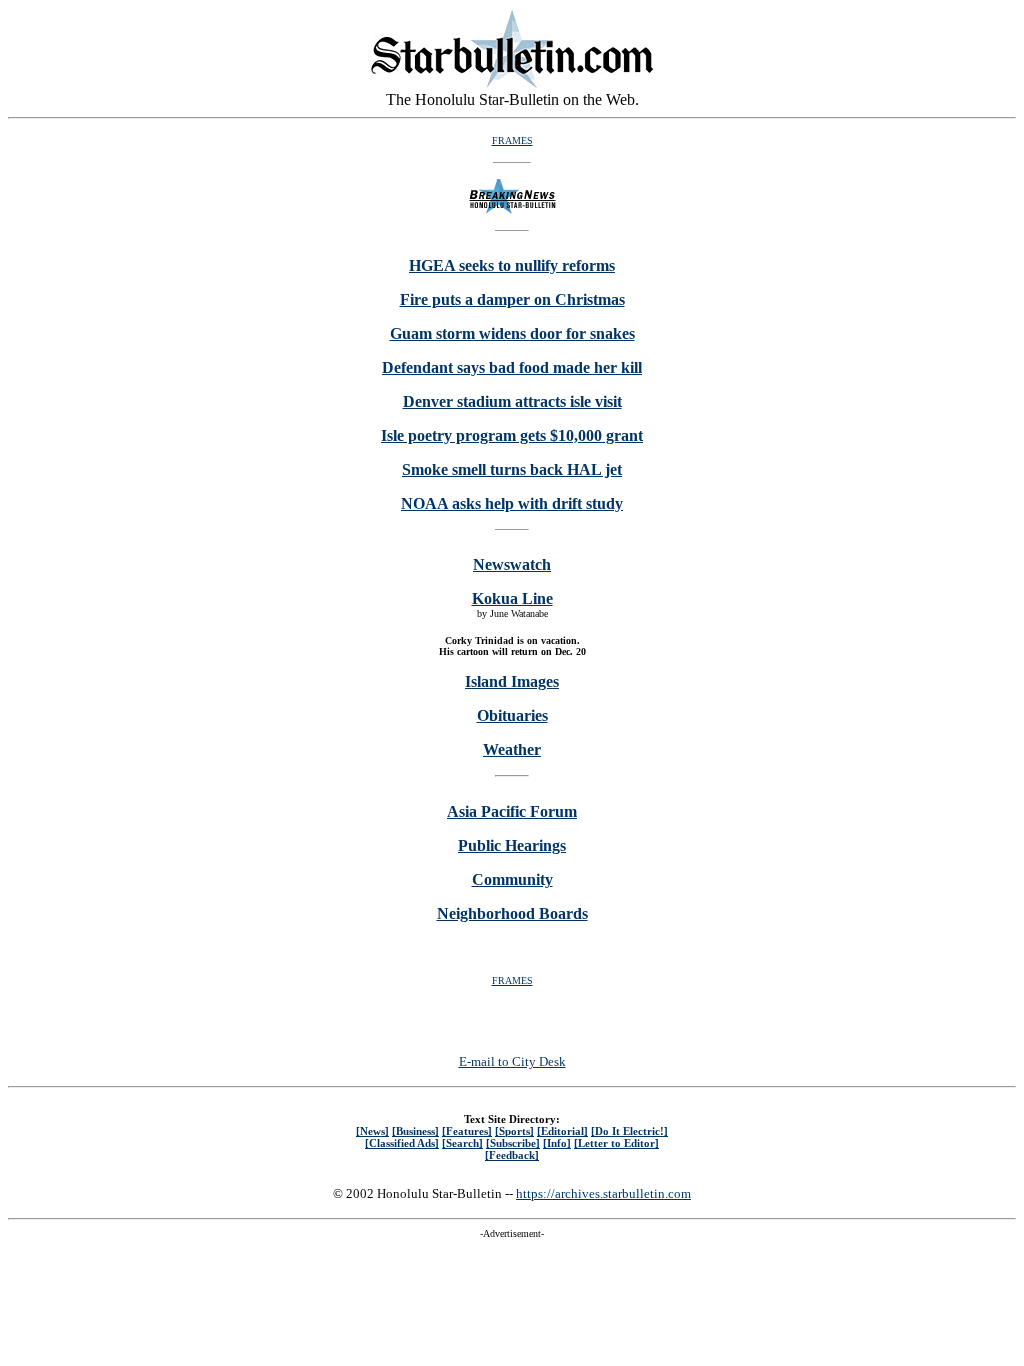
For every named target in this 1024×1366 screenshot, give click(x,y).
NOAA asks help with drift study (512, 503)
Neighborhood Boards (512, 913)
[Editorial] (562, 1131)
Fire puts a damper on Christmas (512, 299)
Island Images (512, 681)
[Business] (415, 1131)
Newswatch (512, 564)
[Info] (557, 1143)
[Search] (462, 1143)
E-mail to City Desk (512, 1061)
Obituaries (512, 715)
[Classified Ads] (402, 1143)
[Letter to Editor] (616, 1143)
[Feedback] (512, 1155)
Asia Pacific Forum (512, 811)
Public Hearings (512, 845)
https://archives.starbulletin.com (603, 1193)
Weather (512, 749)
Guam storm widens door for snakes (512, 333)
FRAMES (512, 140)
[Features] (467, 1131)
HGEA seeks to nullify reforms (512, 265)
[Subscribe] (513, 1143)
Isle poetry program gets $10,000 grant (512, 435)
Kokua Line (512, 598)
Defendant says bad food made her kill (512, 367)
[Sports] (514, 1131)
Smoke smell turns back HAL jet (512, 469)
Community (512, 879)
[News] (372, 1131)
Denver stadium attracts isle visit (512, 401)
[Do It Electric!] (629, 1131)
